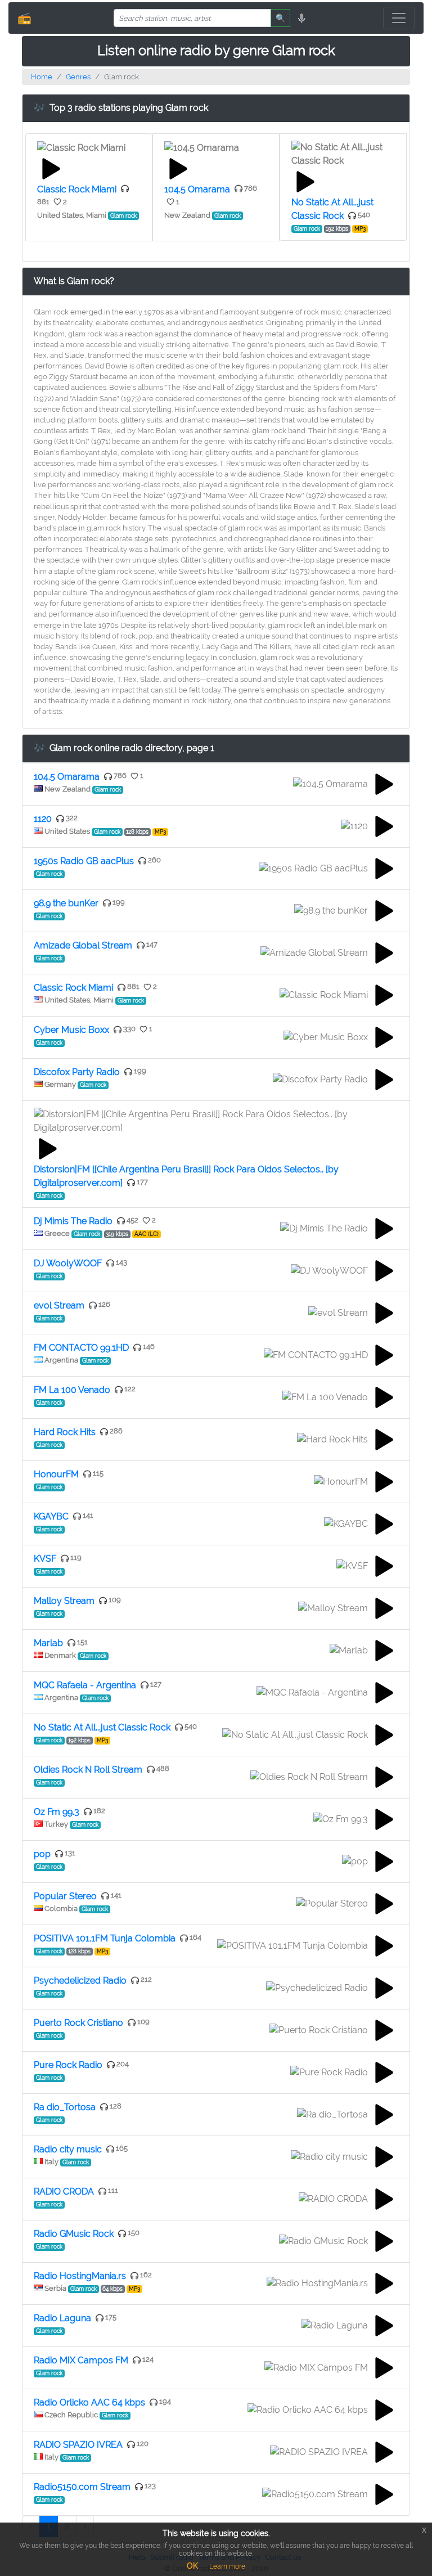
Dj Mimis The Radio (73, 1221)
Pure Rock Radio (68, 2065)
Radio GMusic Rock (74, 2234)
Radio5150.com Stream (82, 2487)
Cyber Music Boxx (71, 1030)
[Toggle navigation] (399, 18)
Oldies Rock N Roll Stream (88, 1770)
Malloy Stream (64, 1601)
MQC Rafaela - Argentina (85, 1685)
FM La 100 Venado (72, 1390)
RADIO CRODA (64, 2191)
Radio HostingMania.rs (80, 2276)
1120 (43, 819)
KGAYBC (51, 1516)
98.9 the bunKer (66, 903)
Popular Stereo (65, 1896)
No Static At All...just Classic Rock (102, 1727)
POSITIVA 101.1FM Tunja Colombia (105, 1938)
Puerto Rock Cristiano (78, 2023)
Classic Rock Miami (77, 189)
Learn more (227, 2566)
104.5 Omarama (197, 189)
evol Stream (59, 1305)
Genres (78, 77)
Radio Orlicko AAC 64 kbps (89, 2402)
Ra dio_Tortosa (65, 2107)
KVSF (45, 1559)
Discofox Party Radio (77, 1072)
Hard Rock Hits (65, 1432)
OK (192, 2566)
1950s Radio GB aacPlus (84, 861)
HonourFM (56, 1474)
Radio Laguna (62, 2318)
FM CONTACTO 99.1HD (81, 1348)
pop (42, 1854)
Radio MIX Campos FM (81, 2360)
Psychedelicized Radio (80, 1981)
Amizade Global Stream (83, 945)
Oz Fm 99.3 (57, 1812)
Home (42, 77)
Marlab (48, 1643)
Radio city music (68, 2149)
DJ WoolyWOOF (68, 1263)
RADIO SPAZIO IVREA (78, 2445)
